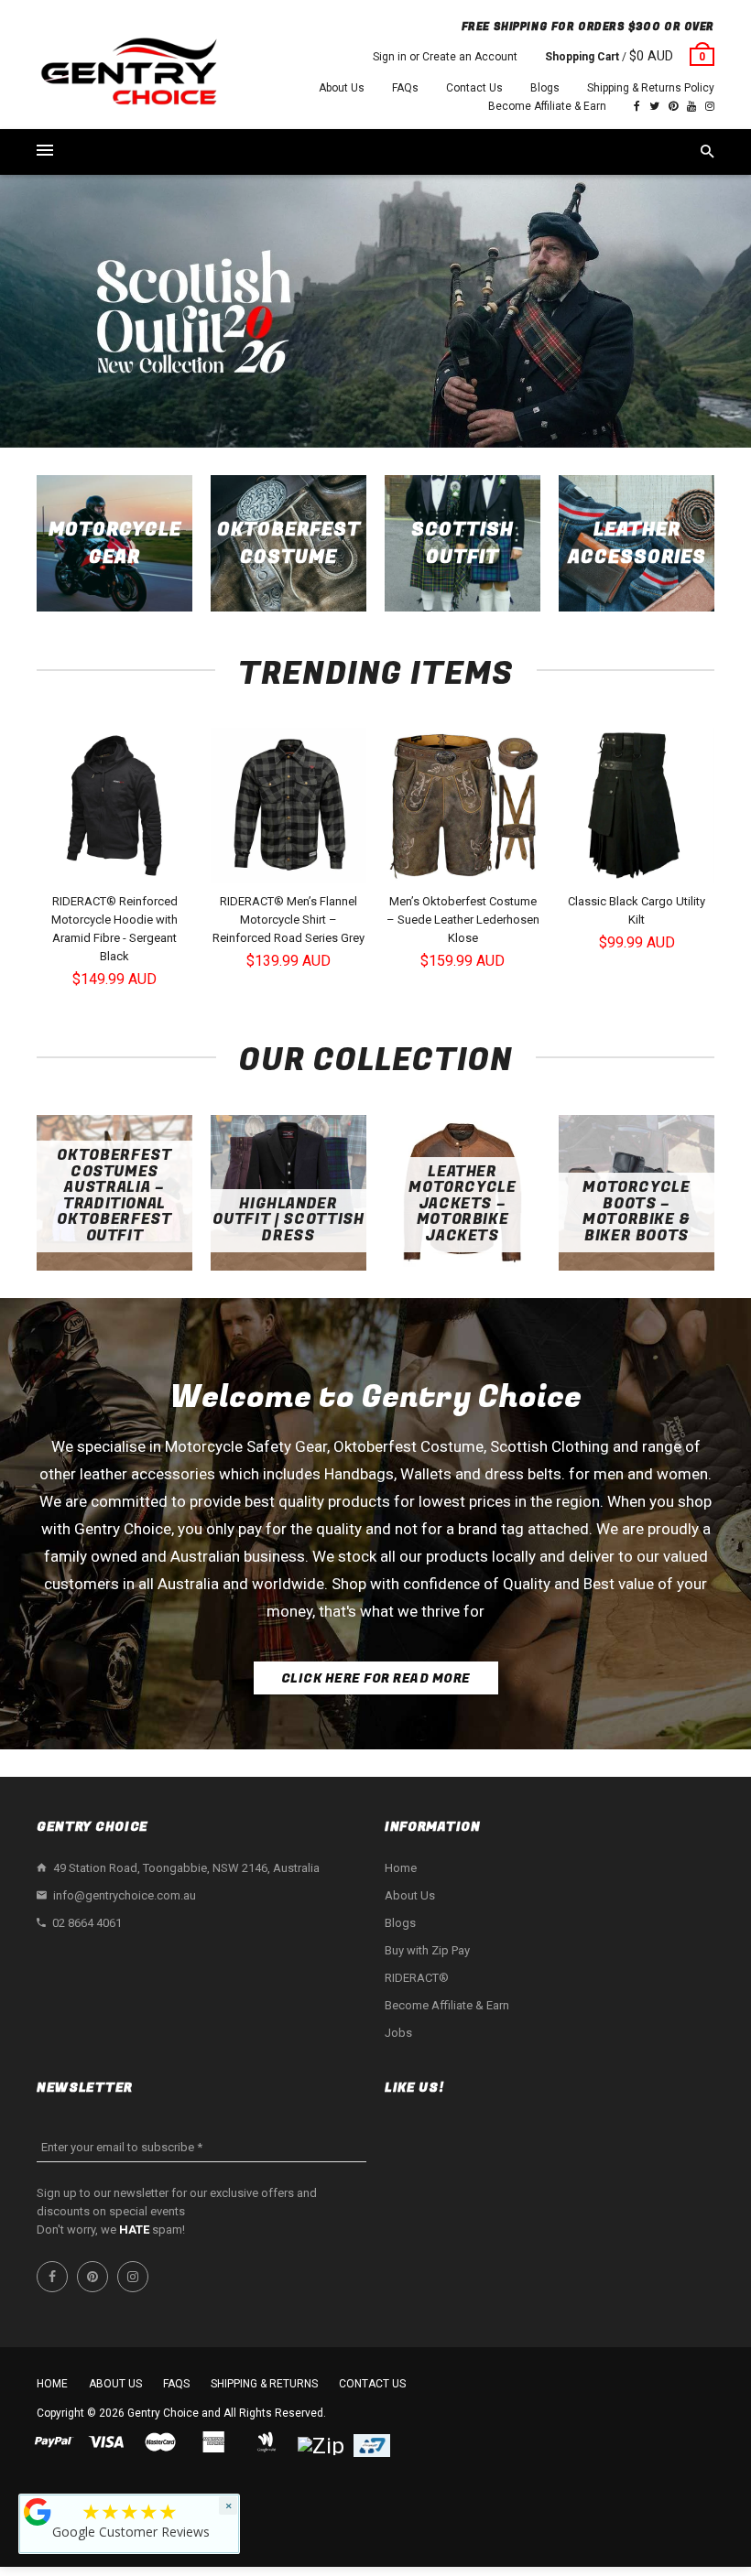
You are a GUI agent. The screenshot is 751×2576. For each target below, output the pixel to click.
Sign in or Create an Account (445, 57)
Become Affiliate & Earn (547, 106)
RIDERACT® (417, 1978)
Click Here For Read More (376, 1678)
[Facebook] (637, 106)
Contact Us (474, 88)
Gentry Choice (163, 2413)
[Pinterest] (673, 106)
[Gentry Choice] (128, 74)
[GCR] (38, 2512)
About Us (342, 88)
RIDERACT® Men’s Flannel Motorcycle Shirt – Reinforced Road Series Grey (288, 920)
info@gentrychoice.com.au (125, 1895)
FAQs (405, 88)
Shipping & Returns (264, 2384)
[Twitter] (654, 106)
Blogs (545, 88)
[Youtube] (691, 106)
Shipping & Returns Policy (651, 88)
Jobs (398, 2033)
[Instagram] (710, 106)
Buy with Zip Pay (427, 1950)
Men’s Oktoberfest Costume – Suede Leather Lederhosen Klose (463, 920)
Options (120, 867)
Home (401, 1868)
